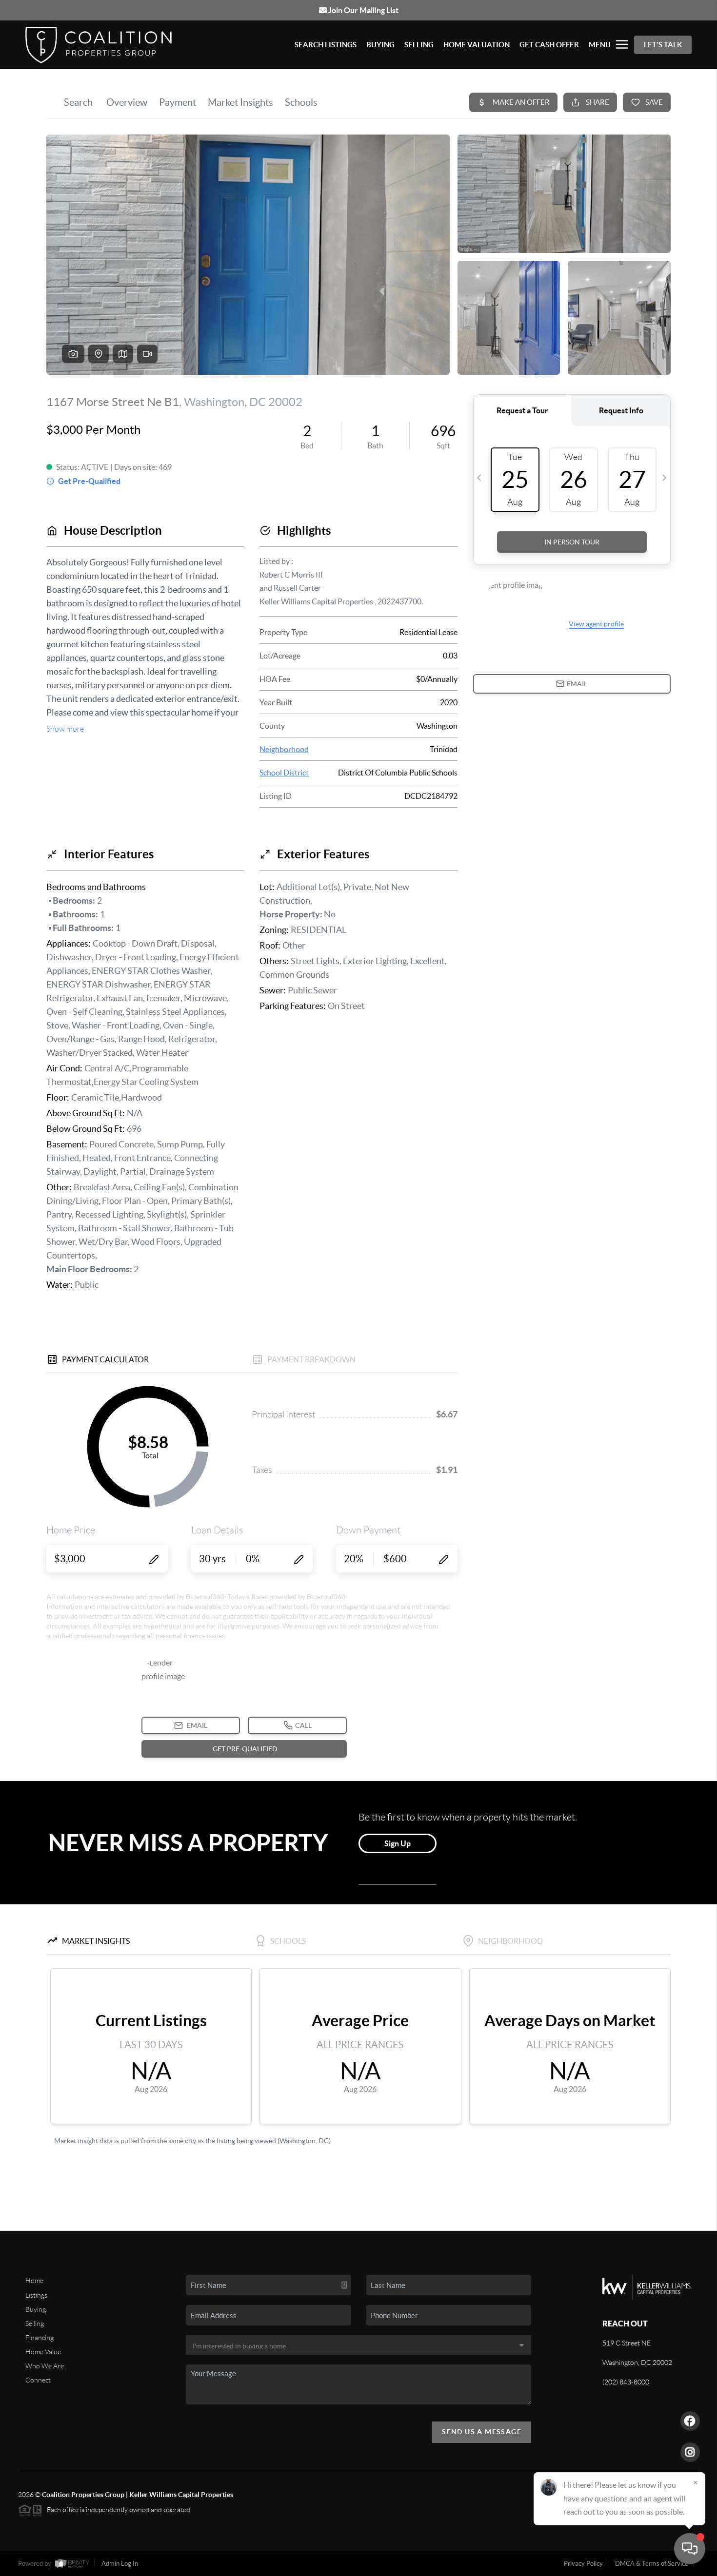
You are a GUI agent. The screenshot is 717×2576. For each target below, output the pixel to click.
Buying (36, 2309)
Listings (36, 2295)
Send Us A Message (482, 2432)
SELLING (419, 45)
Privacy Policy (583, 2564)
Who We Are (45, 2366)
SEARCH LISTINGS (326, 45)
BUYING (380, 45)
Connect (38, 2380)
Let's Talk (663, 45)
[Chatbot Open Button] (690, 2549)
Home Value (43, 2352)
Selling (35, 2324)
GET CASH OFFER (549, 45)
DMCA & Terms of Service (652, 2564)
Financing (40, 2338)
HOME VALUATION (477, 45)
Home (34, 2281)
